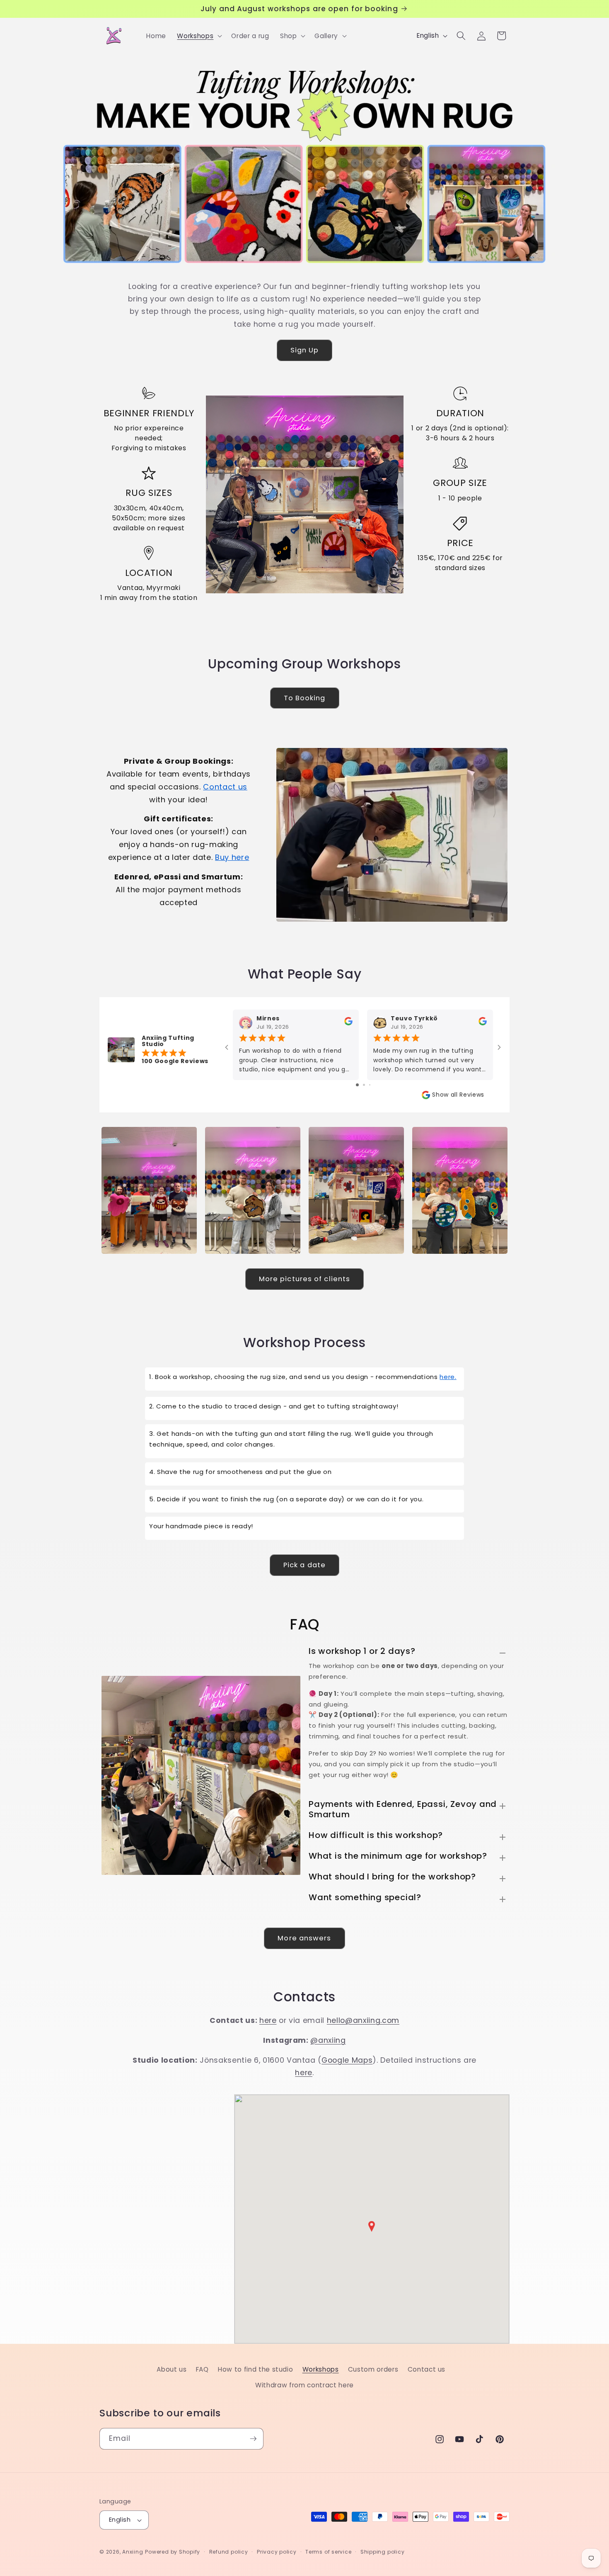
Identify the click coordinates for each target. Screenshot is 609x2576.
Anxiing (133, 2552)
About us (172, 2369)
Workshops (321, 2369)
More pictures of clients (304, 1279)
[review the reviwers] (348, 1023)
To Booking (305, 698)
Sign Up (305, 350)
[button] (199, 36)
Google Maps (347, 2060)
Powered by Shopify (173, 2552)
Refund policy (229, 2552)
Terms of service (328, 2552)
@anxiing (328, 2040)
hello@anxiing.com (363, 2020)
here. (448, 1377)
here (268, 2020)
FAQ (202, 2369)
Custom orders (373, 2369)
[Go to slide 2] (364, 1085)
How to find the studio (256, 2369)
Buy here (232, 857)
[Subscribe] (253, 2439)
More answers (304, 1938)
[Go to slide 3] (370, 1085)
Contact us (225, 787)
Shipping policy (383, 2552)
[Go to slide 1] (357, 1085)
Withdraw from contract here (304, 2385)
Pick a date (304, 1565)
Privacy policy (277, 2552)
